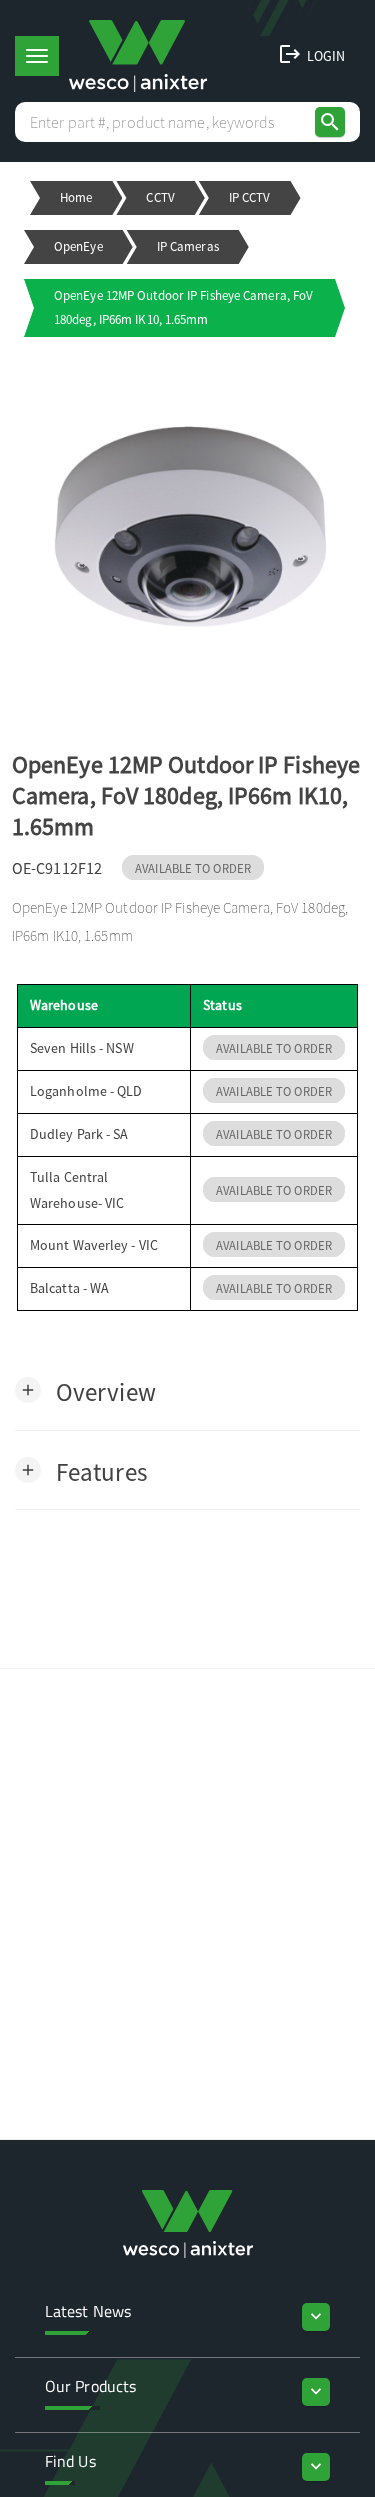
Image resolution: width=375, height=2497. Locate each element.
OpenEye (78, 246)
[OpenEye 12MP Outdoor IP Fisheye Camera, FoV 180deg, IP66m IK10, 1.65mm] (187, 530)
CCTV (160, 197)
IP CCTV (250, 197)
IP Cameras (188, 246)
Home (76, 197)
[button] (85, 1390)
